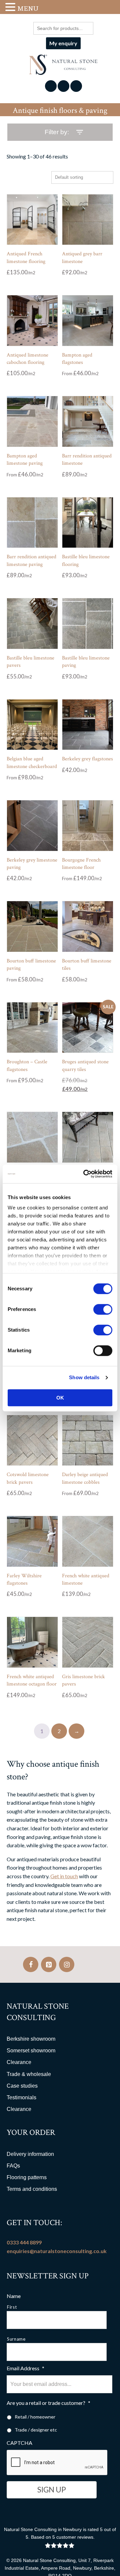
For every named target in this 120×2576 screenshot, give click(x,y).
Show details (84, 1377)
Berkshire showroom (31, 2039)
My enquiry (63, 43)
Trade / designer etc (36, 2430)
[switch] (103, 1309)
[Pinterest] (49, 1964)
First (12, 2307)
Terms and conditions (32, 2189)
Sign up (52, 2490)
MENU (28, 8)
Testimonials (21, 2097)
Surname (16, 2339)
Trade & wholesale (29, 2074)
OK (60, 1398)
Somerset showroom (31, 2051)
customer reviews (75, 2537)
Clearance (19, 2062)
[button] (11, 7)
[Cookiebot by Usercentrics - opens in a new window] (85, 1174)
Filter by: (57, 132)
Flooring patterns (27, 2177)
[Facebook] (31, 1964)
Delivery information (30, 2154)
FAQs (13, 2166)
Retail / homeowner (35, 2417)
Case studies (22, 2086)
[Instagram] (67, 1964)
